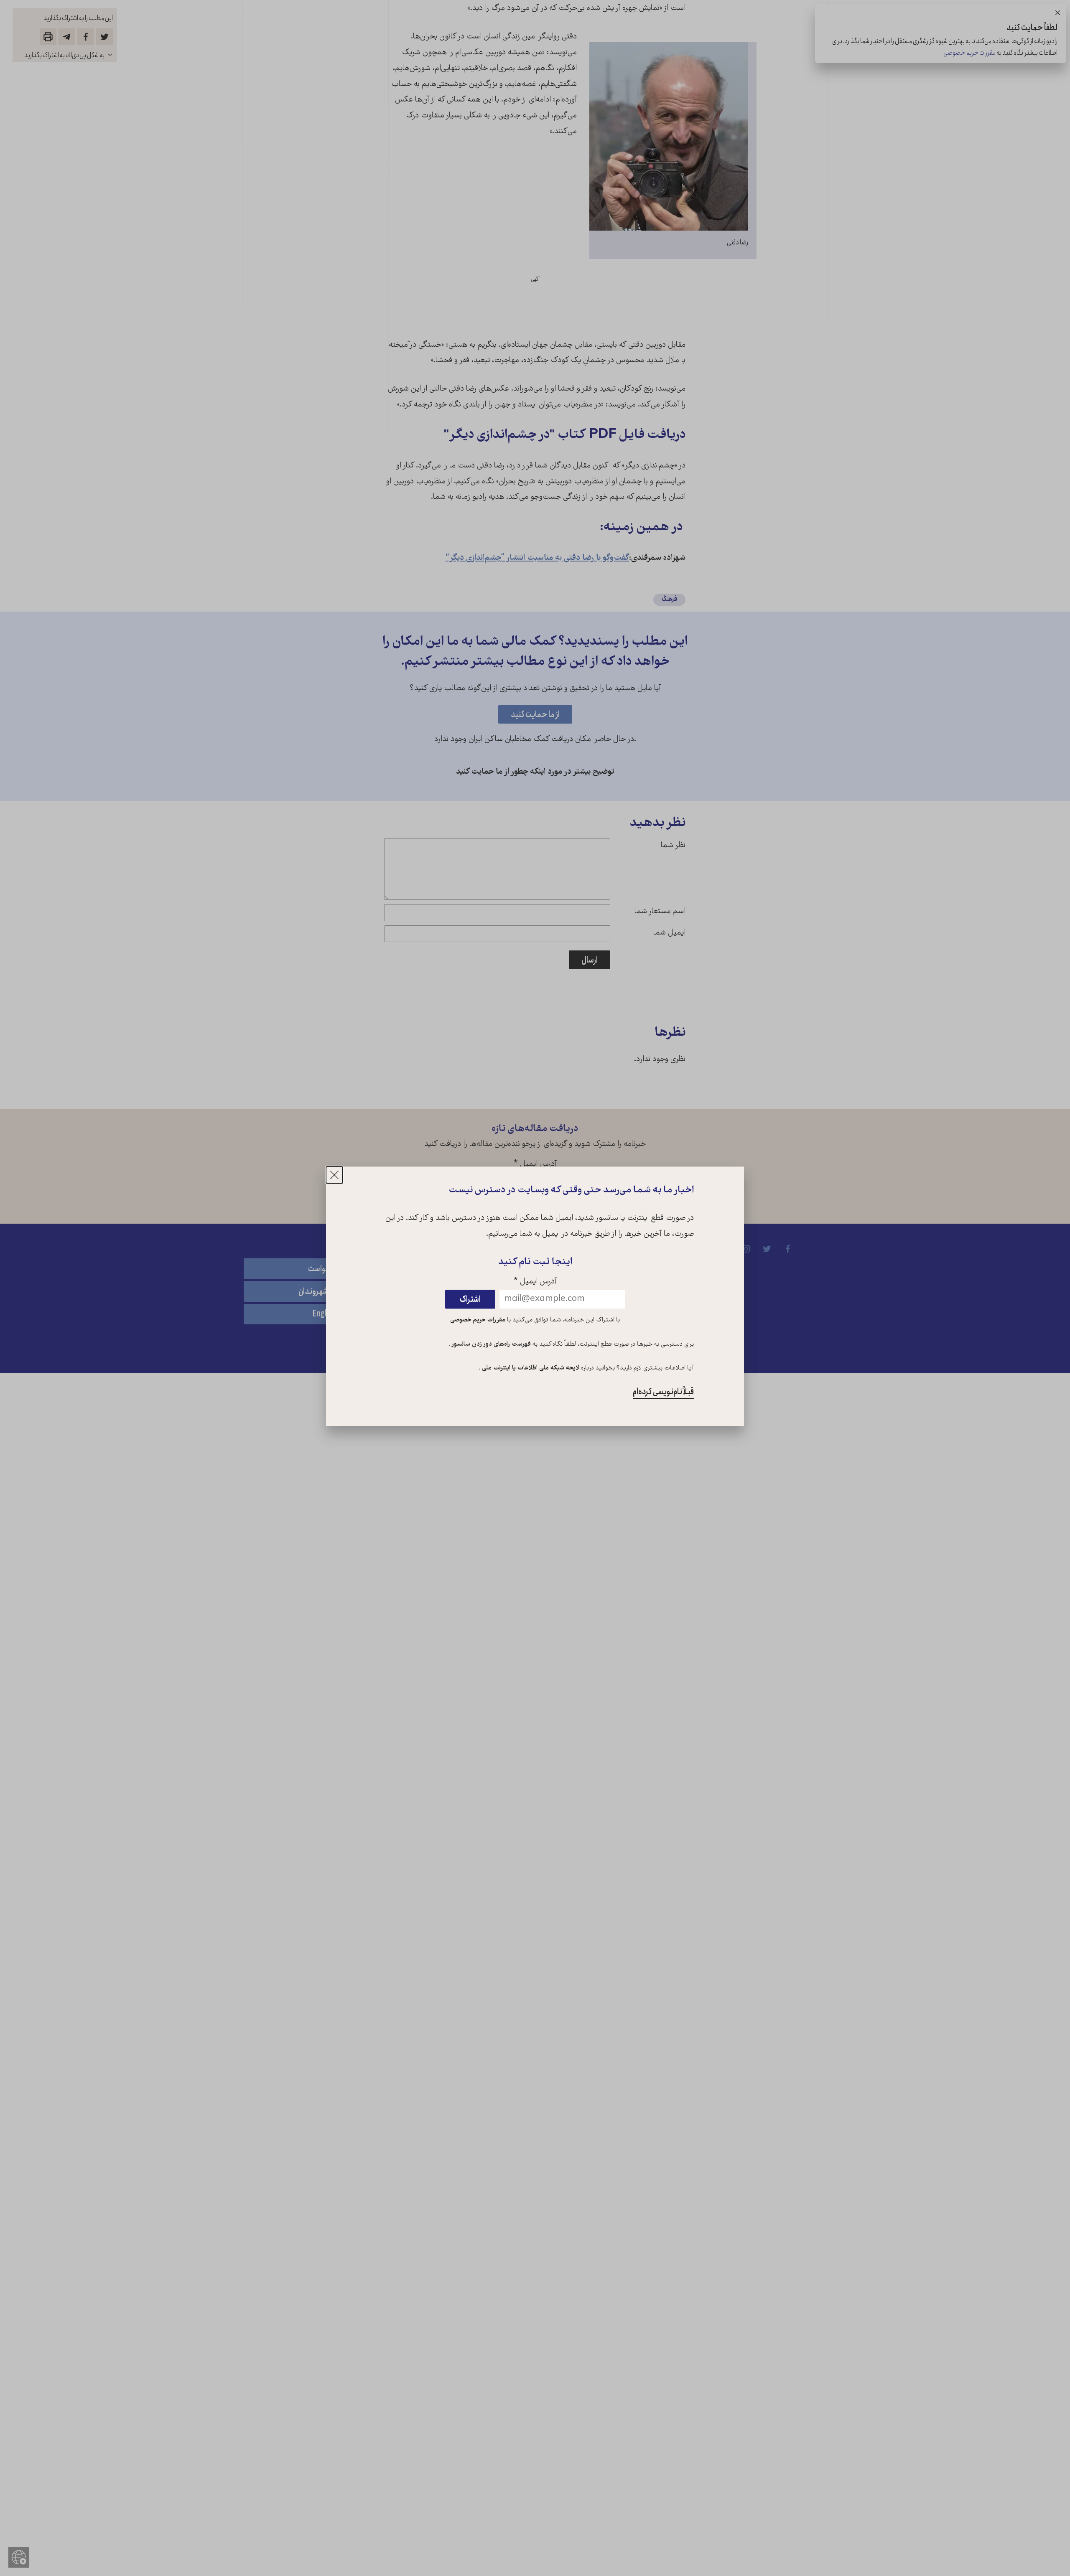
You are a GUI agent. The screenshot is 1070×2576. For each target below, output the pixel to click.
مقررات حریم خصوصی (478, 1320)
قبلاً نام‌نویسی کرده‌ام (663, 1392)
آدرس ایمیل (535, 1282)
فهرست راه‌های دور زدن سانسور (490, 1344)
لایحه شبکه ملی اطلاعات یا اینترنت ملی (530, 1369)
